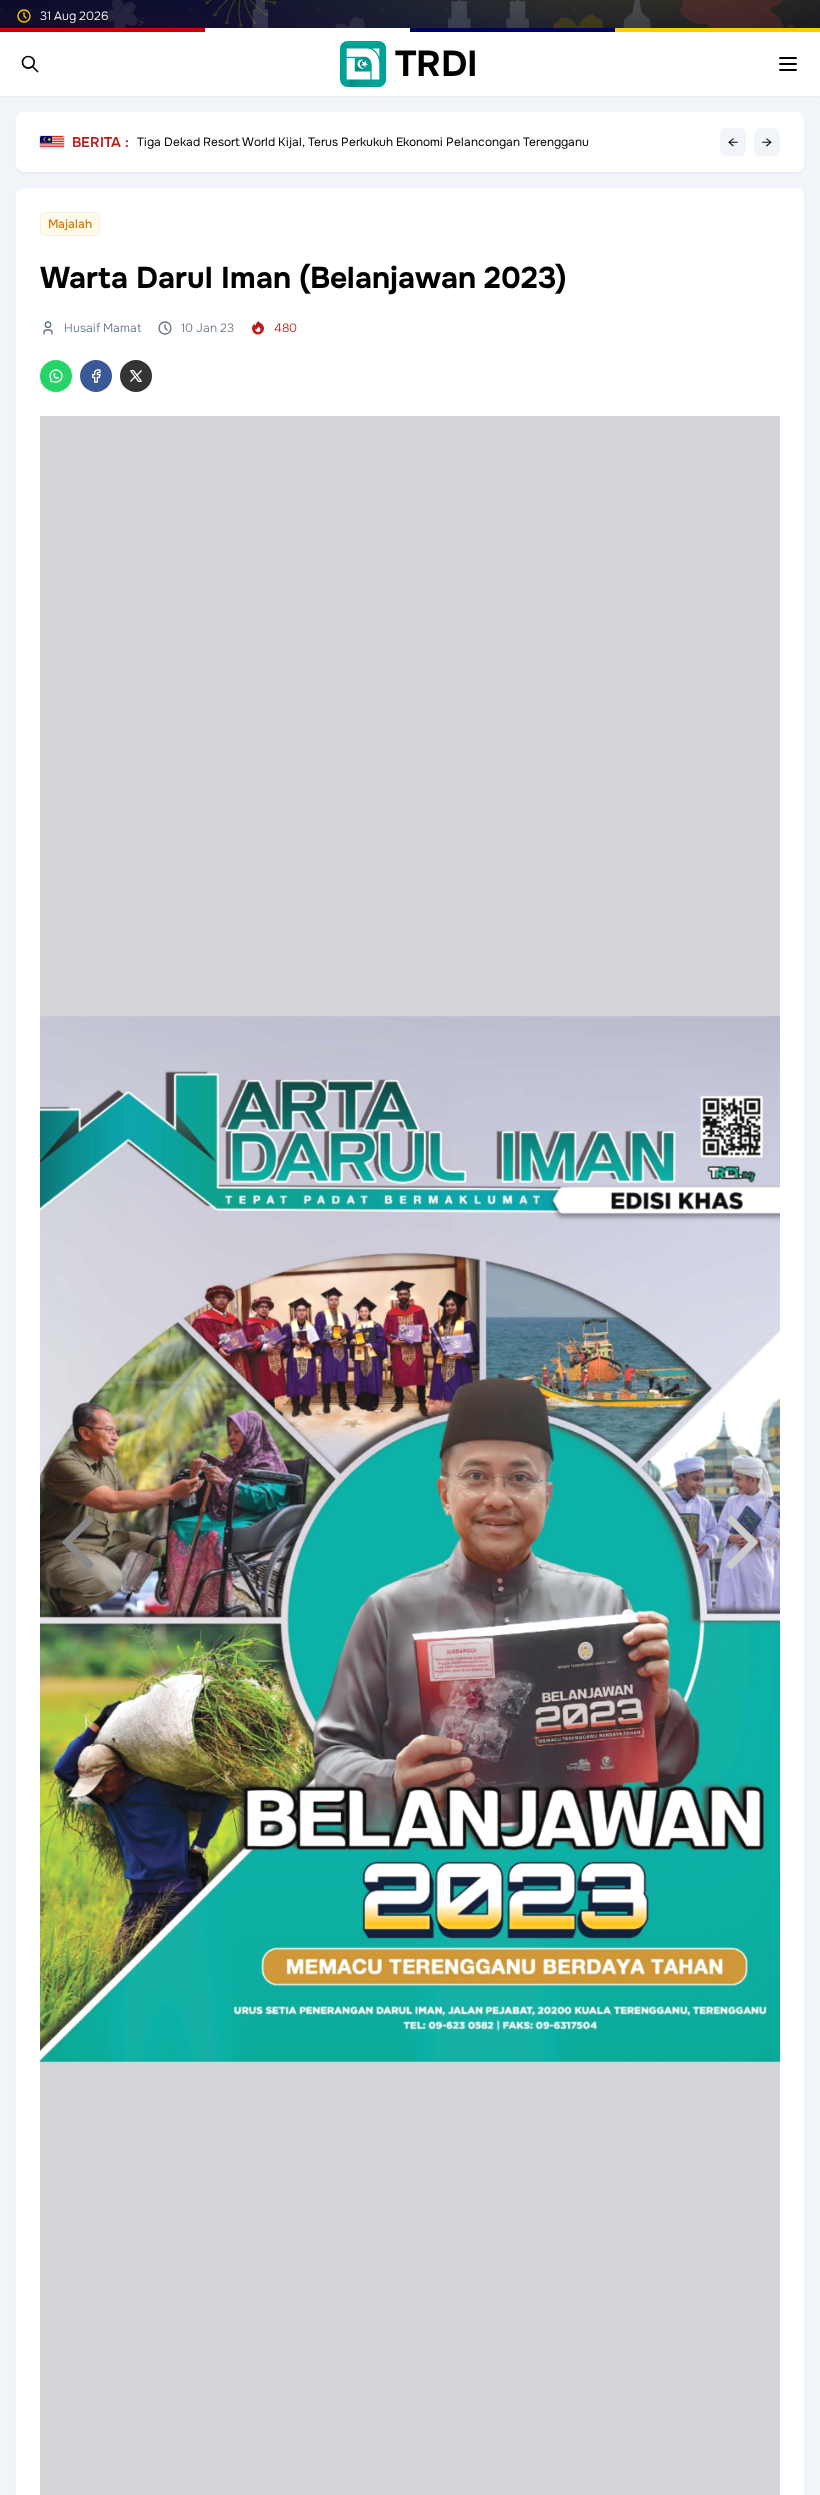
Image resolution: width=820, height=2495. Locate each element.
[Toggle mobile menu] (788, 64)
